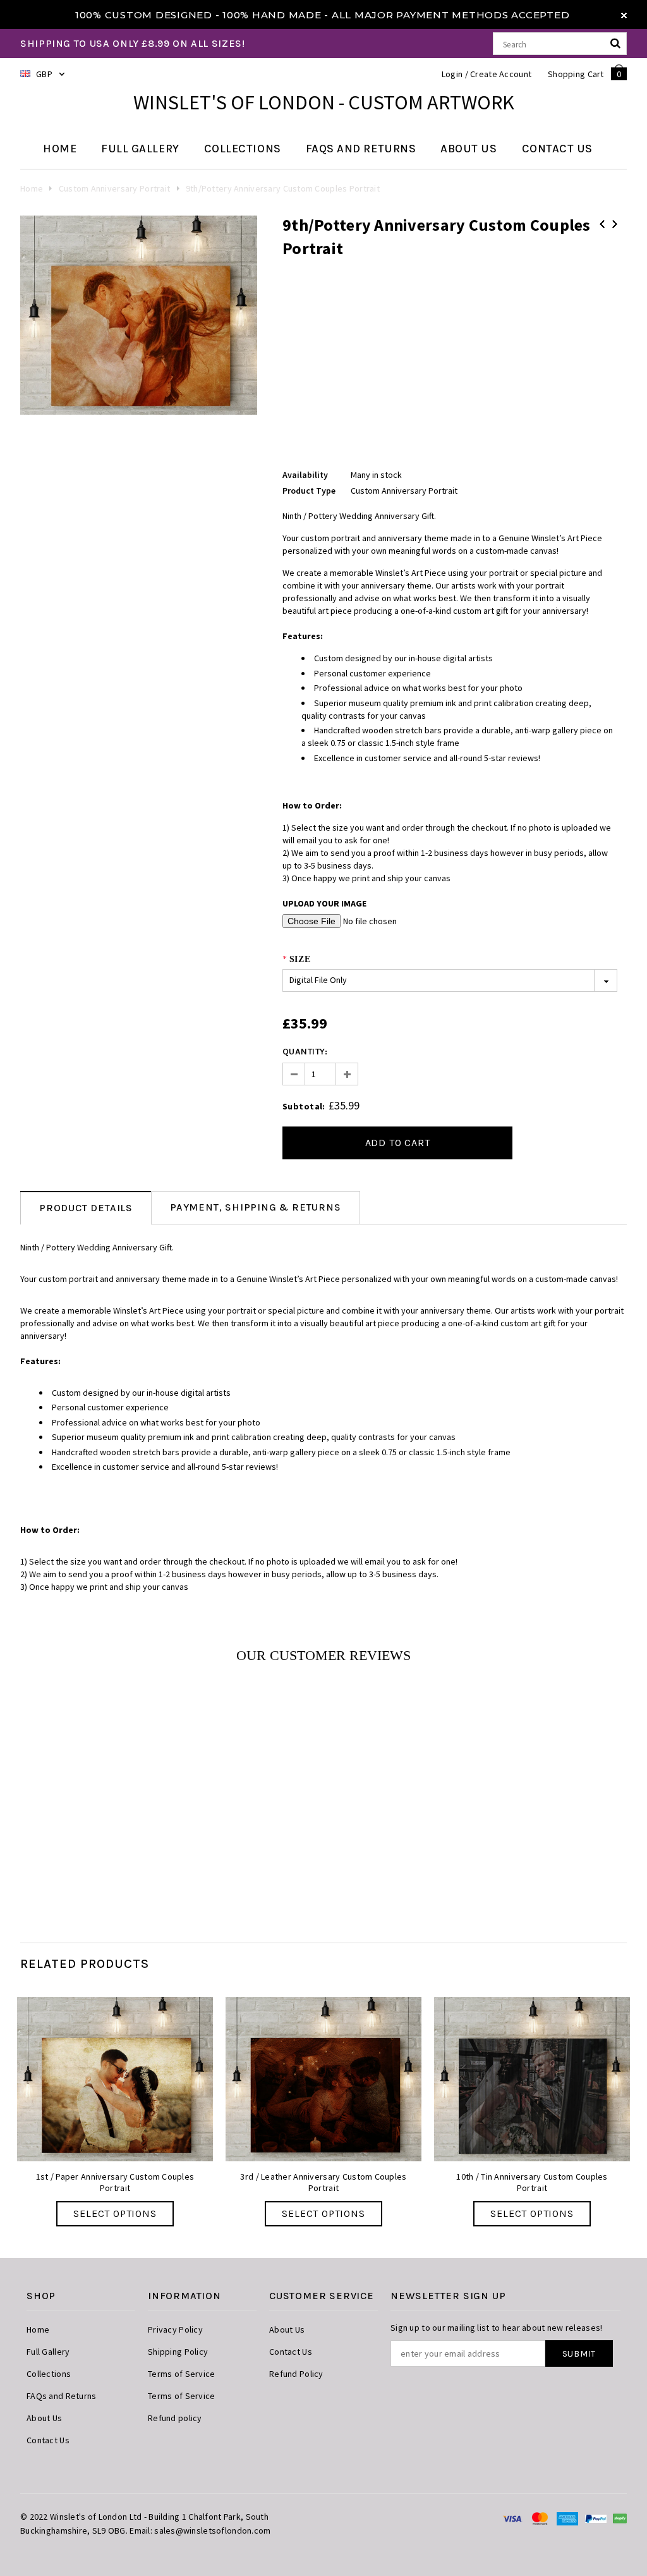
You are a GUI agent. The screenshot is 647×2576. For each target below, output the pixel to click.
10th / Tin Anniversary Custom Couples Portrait (532, 2182)
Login (452, 74)
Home (32, 188)
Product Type (309, 491)
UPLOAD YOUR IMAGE (324, 903)
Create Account (501, 74)
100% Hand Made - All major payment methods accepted (396, 15)
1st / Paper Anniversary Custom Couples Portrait (115, 2182)
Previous (602, 224)
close (624, 15)
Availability (305, 475)
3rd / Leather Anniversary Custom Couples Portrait (323, 2182)
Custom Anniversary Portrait (115, 188)
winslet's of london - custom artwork (324, 102)
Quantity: (305, 1052)
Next (615, 224)
